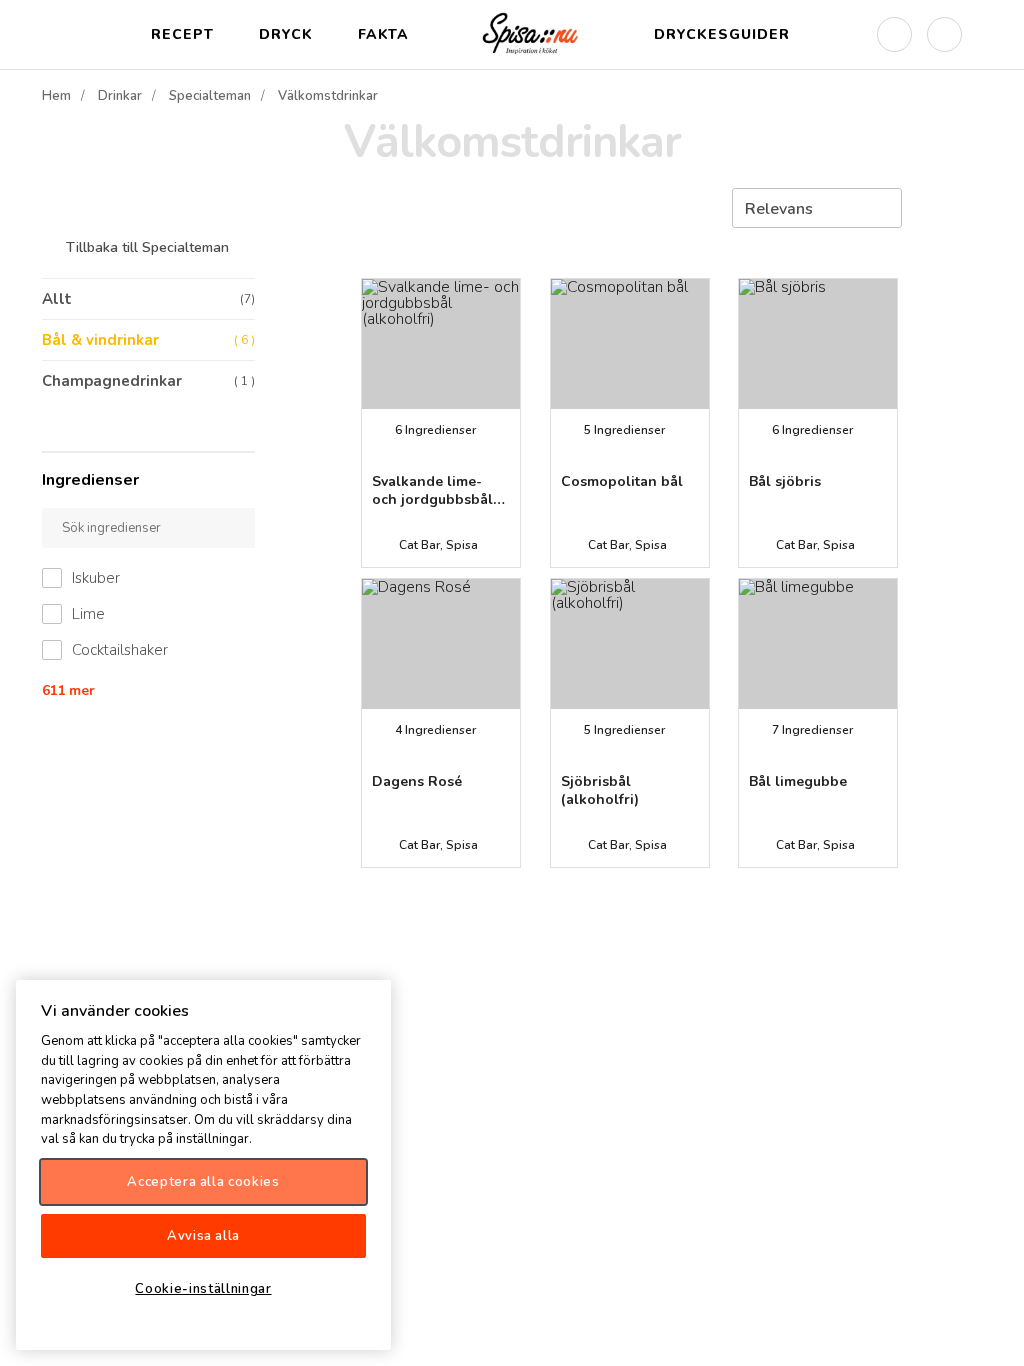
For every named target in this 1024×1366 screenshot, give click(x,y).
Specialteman (210, 96)
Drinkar (120, 96)
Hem (56, 96)
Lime (88, 614)
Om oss (992, 1334)
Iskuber (96, 578)
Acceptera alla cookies (203, 1182)
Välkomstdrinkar (328, 96)
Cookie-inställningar (203, 1289)
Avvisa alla (203, 1236)
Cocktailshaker (120, 650)
